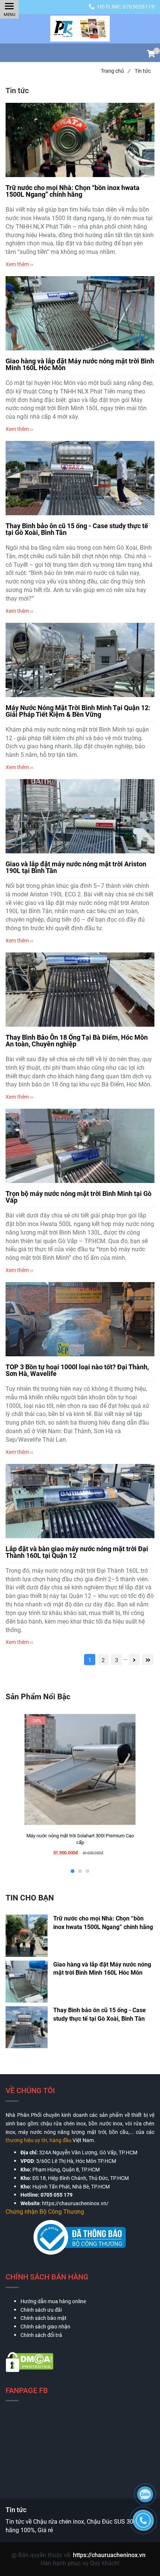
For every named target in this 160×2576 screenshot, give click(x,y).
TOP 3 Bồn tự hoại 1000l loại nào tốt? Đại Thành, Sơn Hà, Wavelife (77, 1370)
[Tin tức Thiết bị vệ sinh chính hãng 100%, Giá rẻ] (80, 29)
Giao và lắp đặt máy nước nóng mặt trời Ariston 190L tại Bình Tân (76, 867)
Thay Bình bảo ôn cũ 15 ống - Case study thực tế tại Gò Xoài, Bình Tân (77, 529)
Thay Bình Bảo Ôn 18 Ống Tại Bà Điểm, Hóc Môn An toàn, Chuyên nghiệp (77, 1041)
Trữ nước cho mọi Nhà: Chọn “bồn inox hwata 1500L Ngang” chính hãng (73, 191)
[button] (151, 55)
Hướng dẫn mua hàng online (53, 2301)
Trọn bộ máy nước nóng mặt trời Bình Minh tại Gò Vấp (79, 1197)
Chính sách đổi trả (41, 2335)
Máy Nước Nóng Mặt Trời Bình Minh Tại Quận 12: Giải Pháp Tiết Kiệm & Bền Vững (78, 711)
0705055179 (139, 7)
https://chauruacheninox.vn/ (75, 2203)
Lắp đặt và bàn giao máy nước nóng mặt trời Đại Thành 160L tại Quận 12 (77, 1552)
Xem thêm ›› (19, 264)
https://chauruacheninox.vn (109, 2555)
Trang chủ (115, 71)
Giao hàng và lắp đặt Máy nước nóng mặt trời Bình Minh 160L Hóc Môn (80, 364)
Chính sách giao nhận (45, 2327)
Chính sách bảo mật (44, 2318)
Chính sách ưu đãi (41, 2310)
